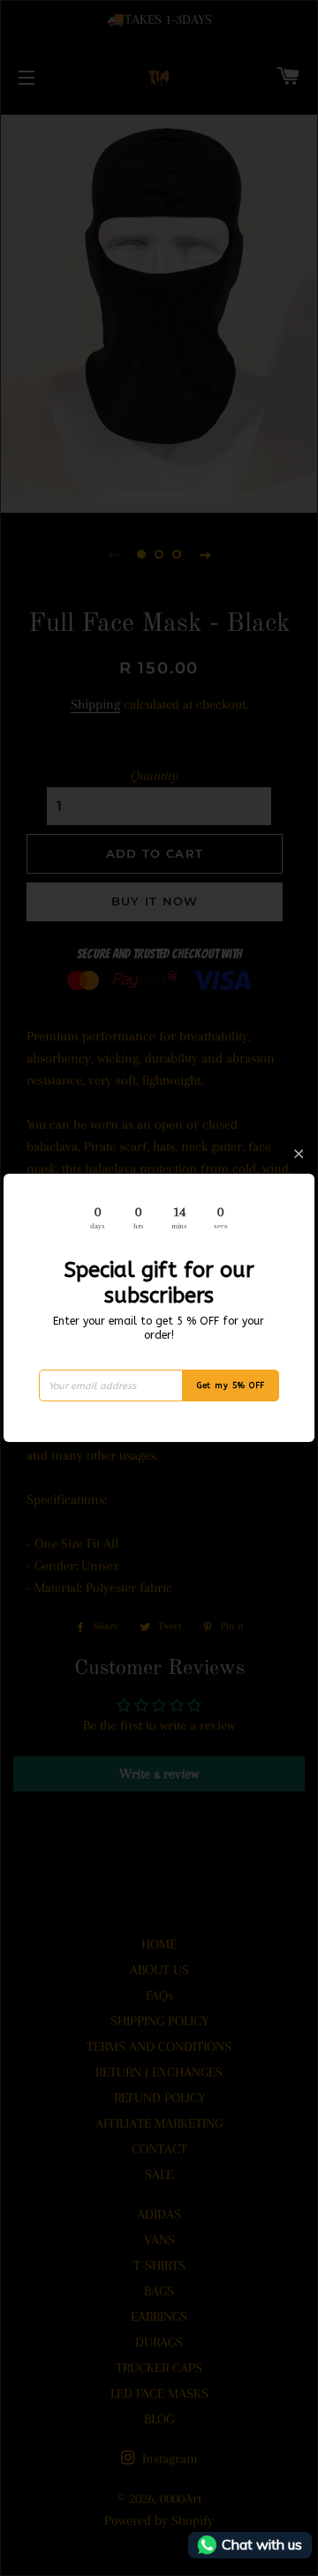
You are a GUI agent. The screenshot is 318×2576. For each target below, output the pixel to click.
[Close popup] (299, 1154)
